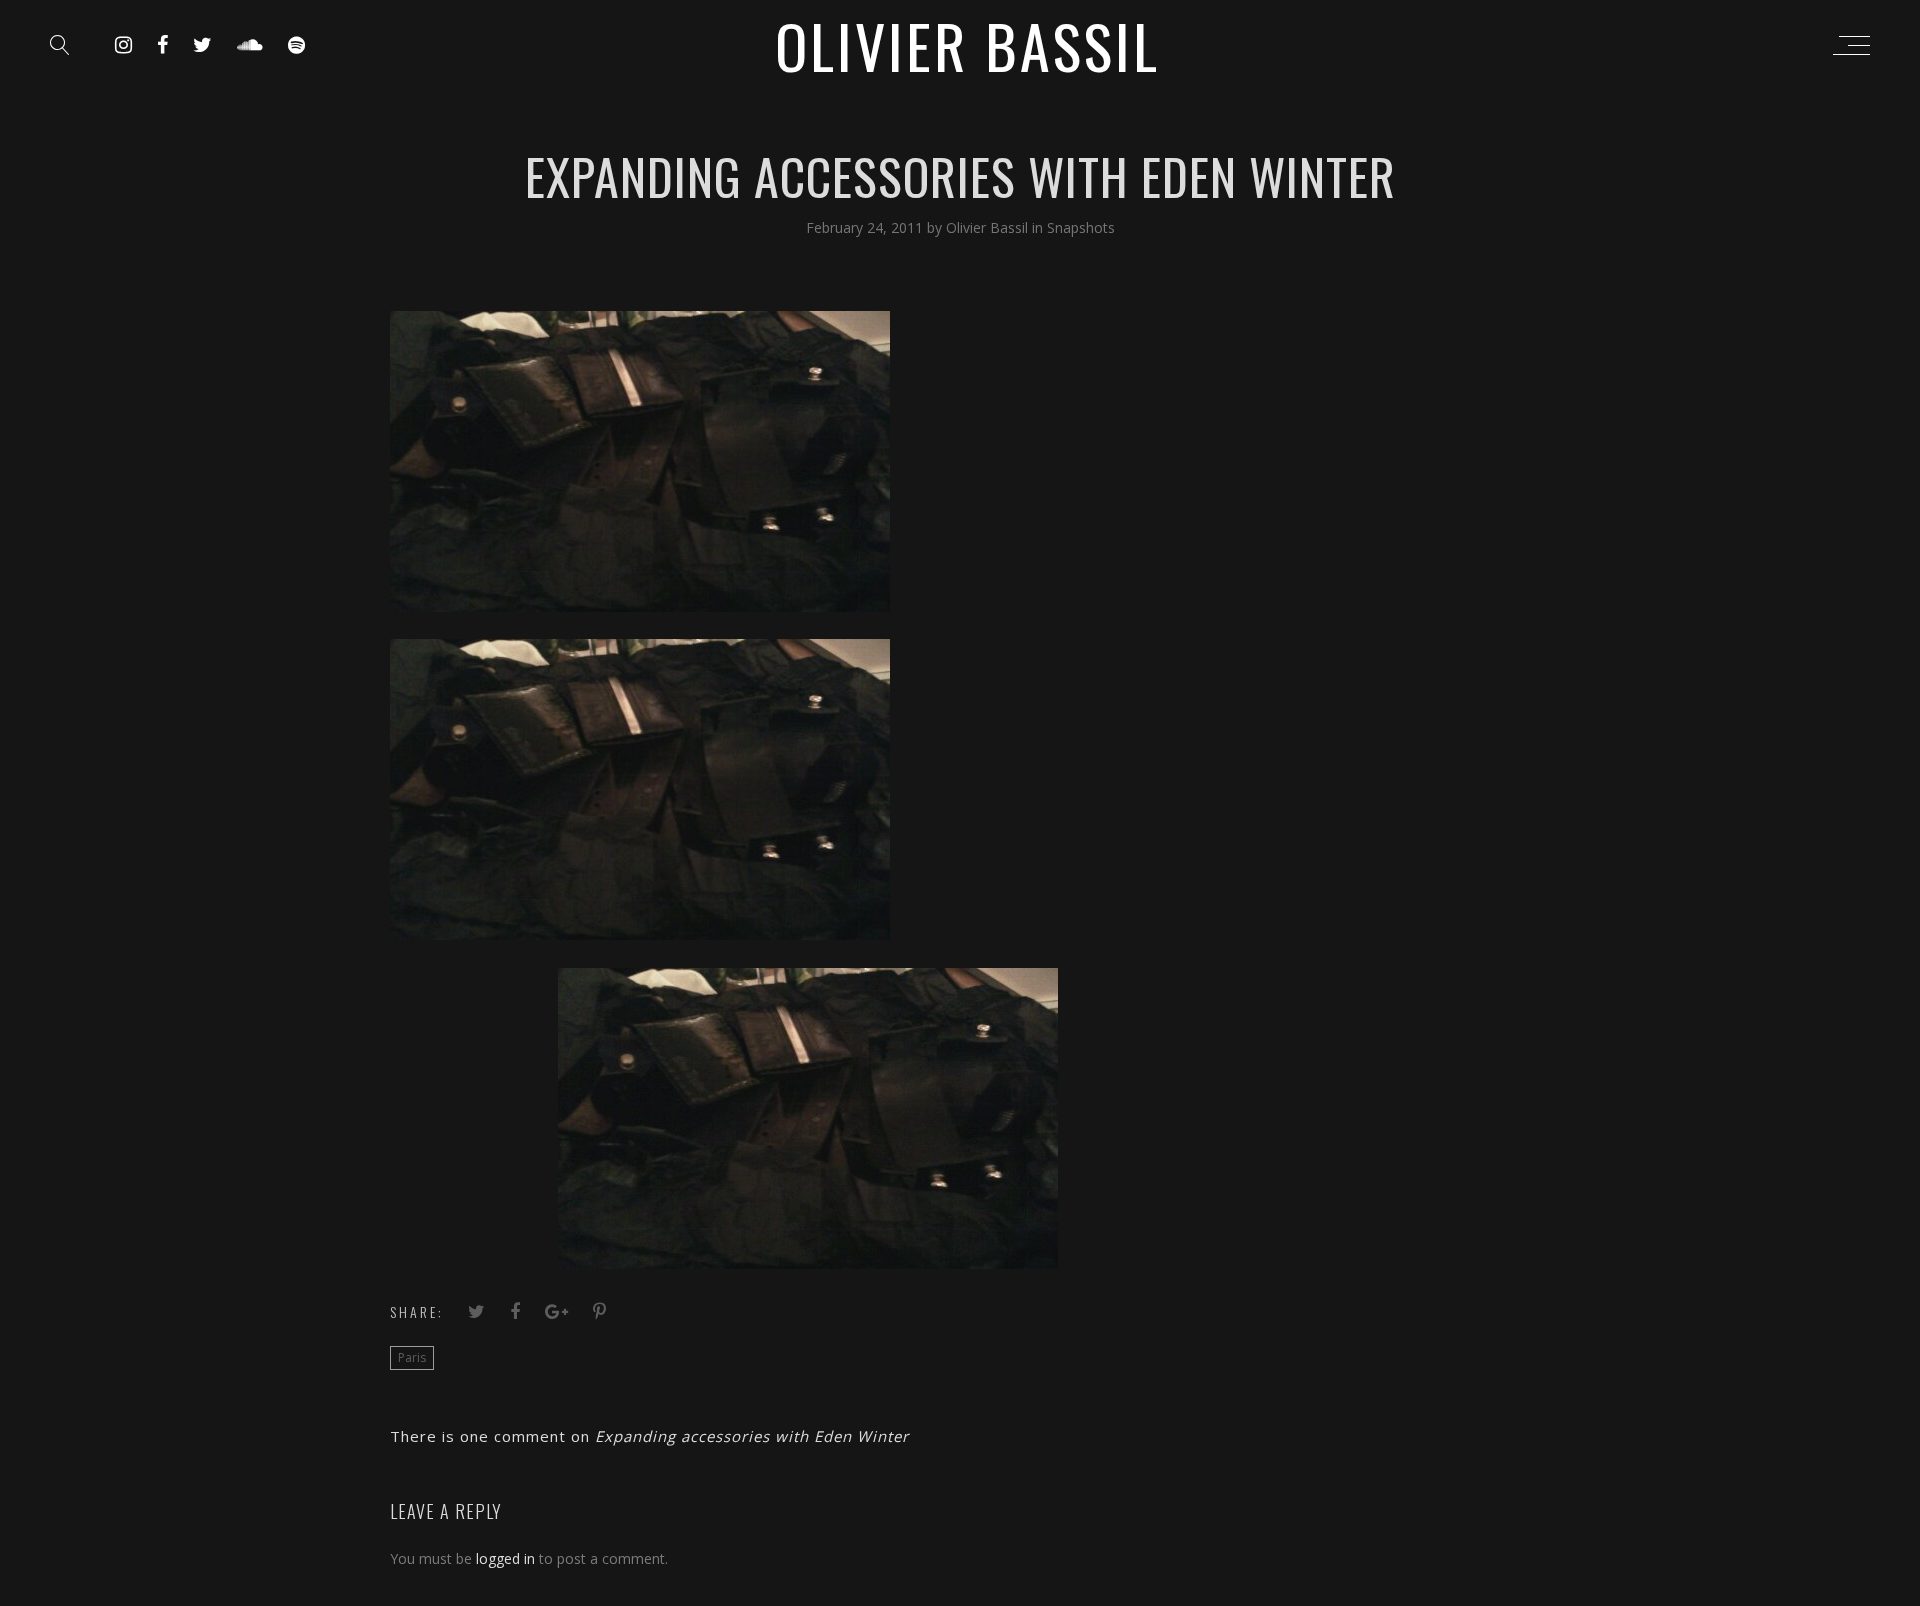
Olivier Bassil (989, 227)
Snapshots (1081, 227)
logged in (505, 1558)
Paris (412, 1357)
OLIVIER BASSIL (967, 44)
